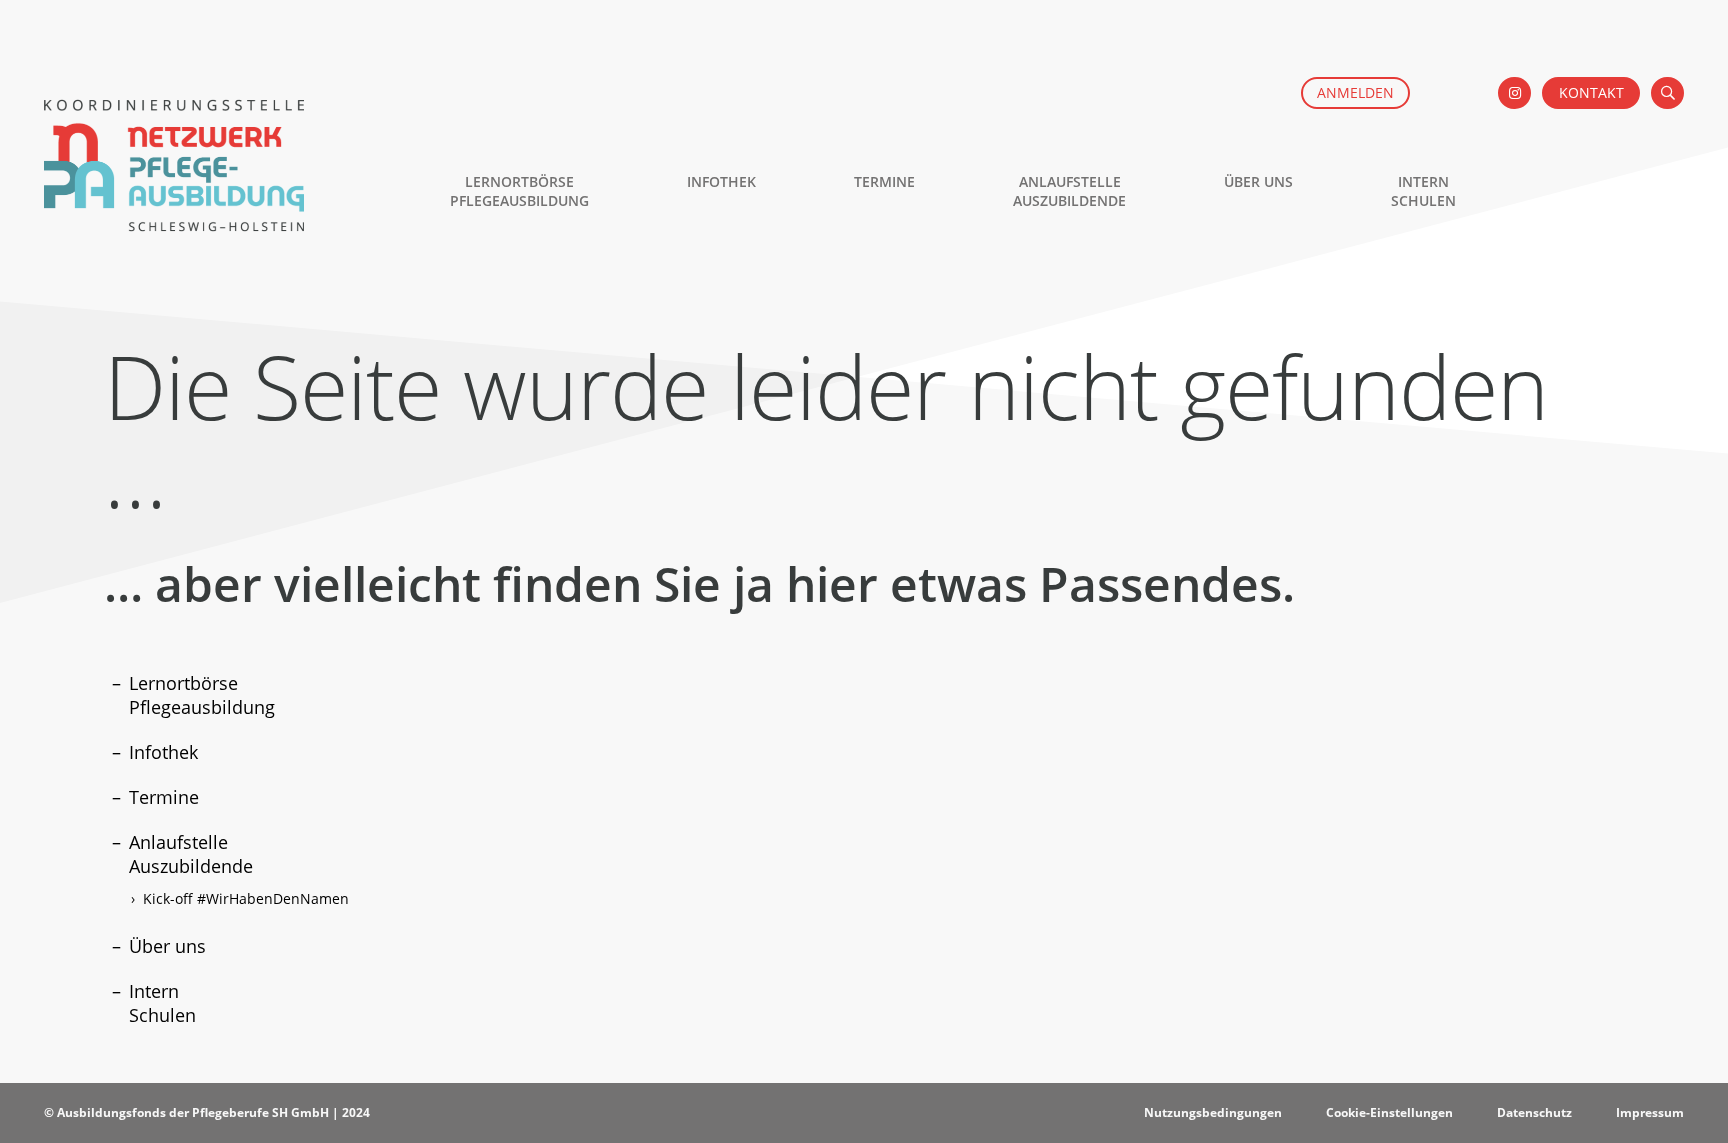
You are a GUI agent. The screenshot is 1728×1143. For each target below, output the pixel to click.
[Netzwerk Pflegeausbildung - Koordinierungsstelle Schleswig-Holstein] (174, 221)
